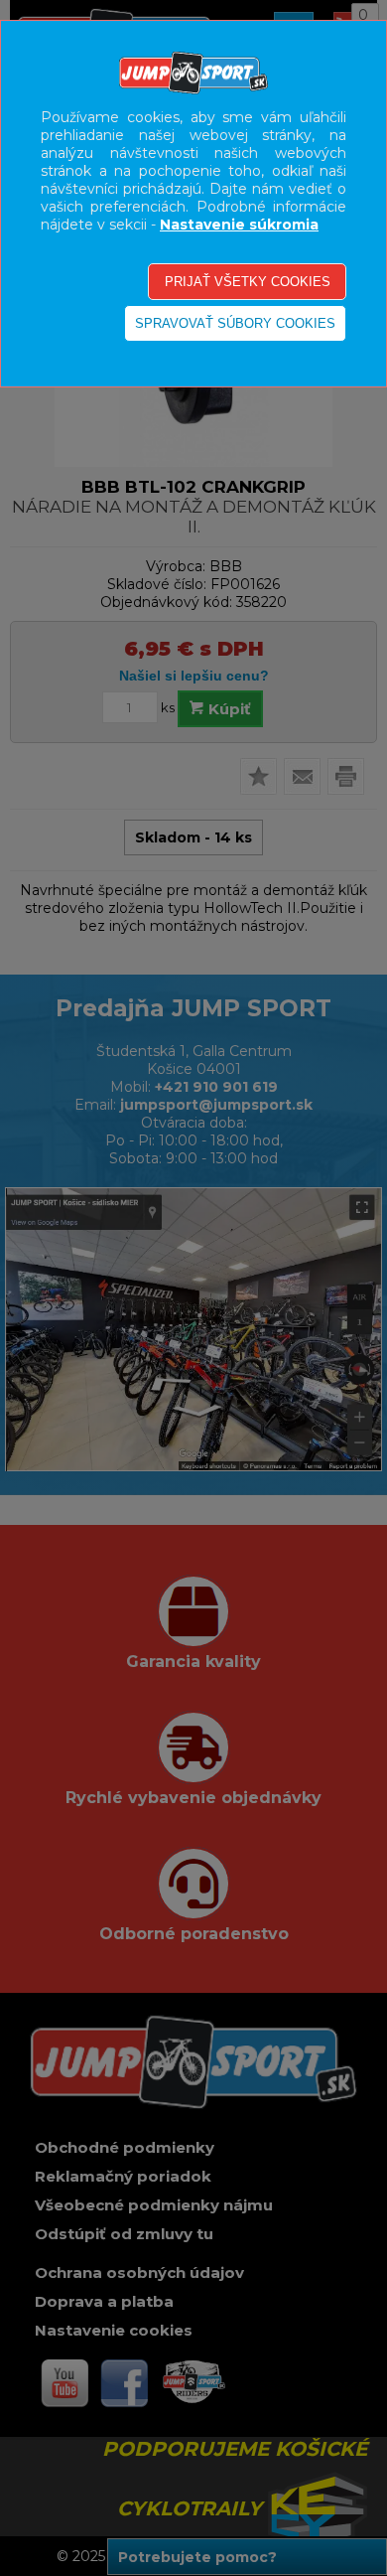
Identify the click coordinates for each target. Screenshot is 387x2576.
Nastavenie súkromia (239, 225)
